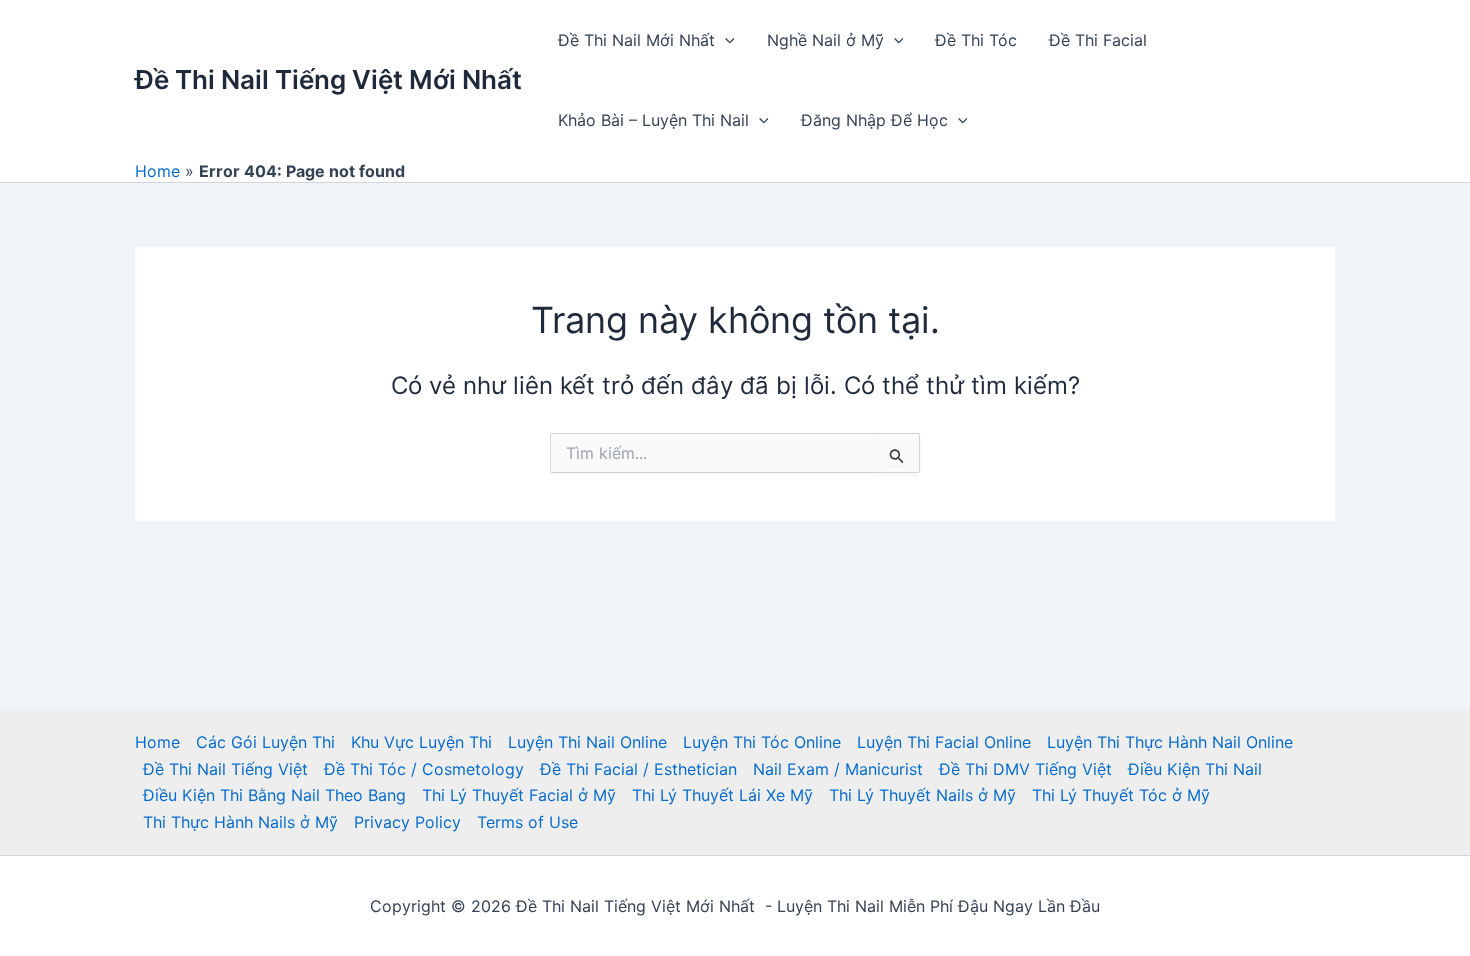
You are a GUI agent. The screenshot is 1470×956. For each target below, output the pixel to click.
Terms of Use (527, 822)
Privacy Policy (407, 822)
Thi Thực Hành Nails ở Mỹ (240, 822)
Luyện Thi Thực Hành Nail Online (1170, 742)
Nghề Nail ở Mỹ (825, 40)
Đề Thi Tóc (976, 40)
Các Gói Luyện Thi (265, 742)
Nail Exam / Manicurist (838, 769)
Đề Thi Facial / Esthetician (638, 769)
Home (157, 171)
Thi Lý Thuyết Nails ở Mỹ (922, 795)
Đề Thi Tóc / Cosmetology (424, 769)
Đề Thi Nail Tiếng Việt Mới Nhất (328, 79)
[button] (725, 40)
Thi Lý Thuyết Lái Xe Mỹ (722, 795)
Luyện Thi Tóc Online (762, 742)
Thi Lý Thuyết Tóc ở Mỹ (1121, 795)
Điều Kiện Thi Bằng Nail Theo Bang (274, 795)
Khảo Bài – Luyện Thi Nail (653, 120)
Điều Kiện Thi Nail (1195, 769)
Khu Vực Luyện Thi (421, 742)
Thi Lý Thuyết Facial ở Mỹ (519, 795)
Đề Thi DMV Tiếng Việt (1025, 769)
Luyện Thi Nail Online (587, 742)
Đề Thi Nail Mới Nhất (636, 40)
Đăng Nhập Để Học (874, 120)
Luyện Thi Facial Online (944, 742)
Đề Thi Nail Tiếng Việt (225, 769)
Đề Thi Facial (1098, 40)
